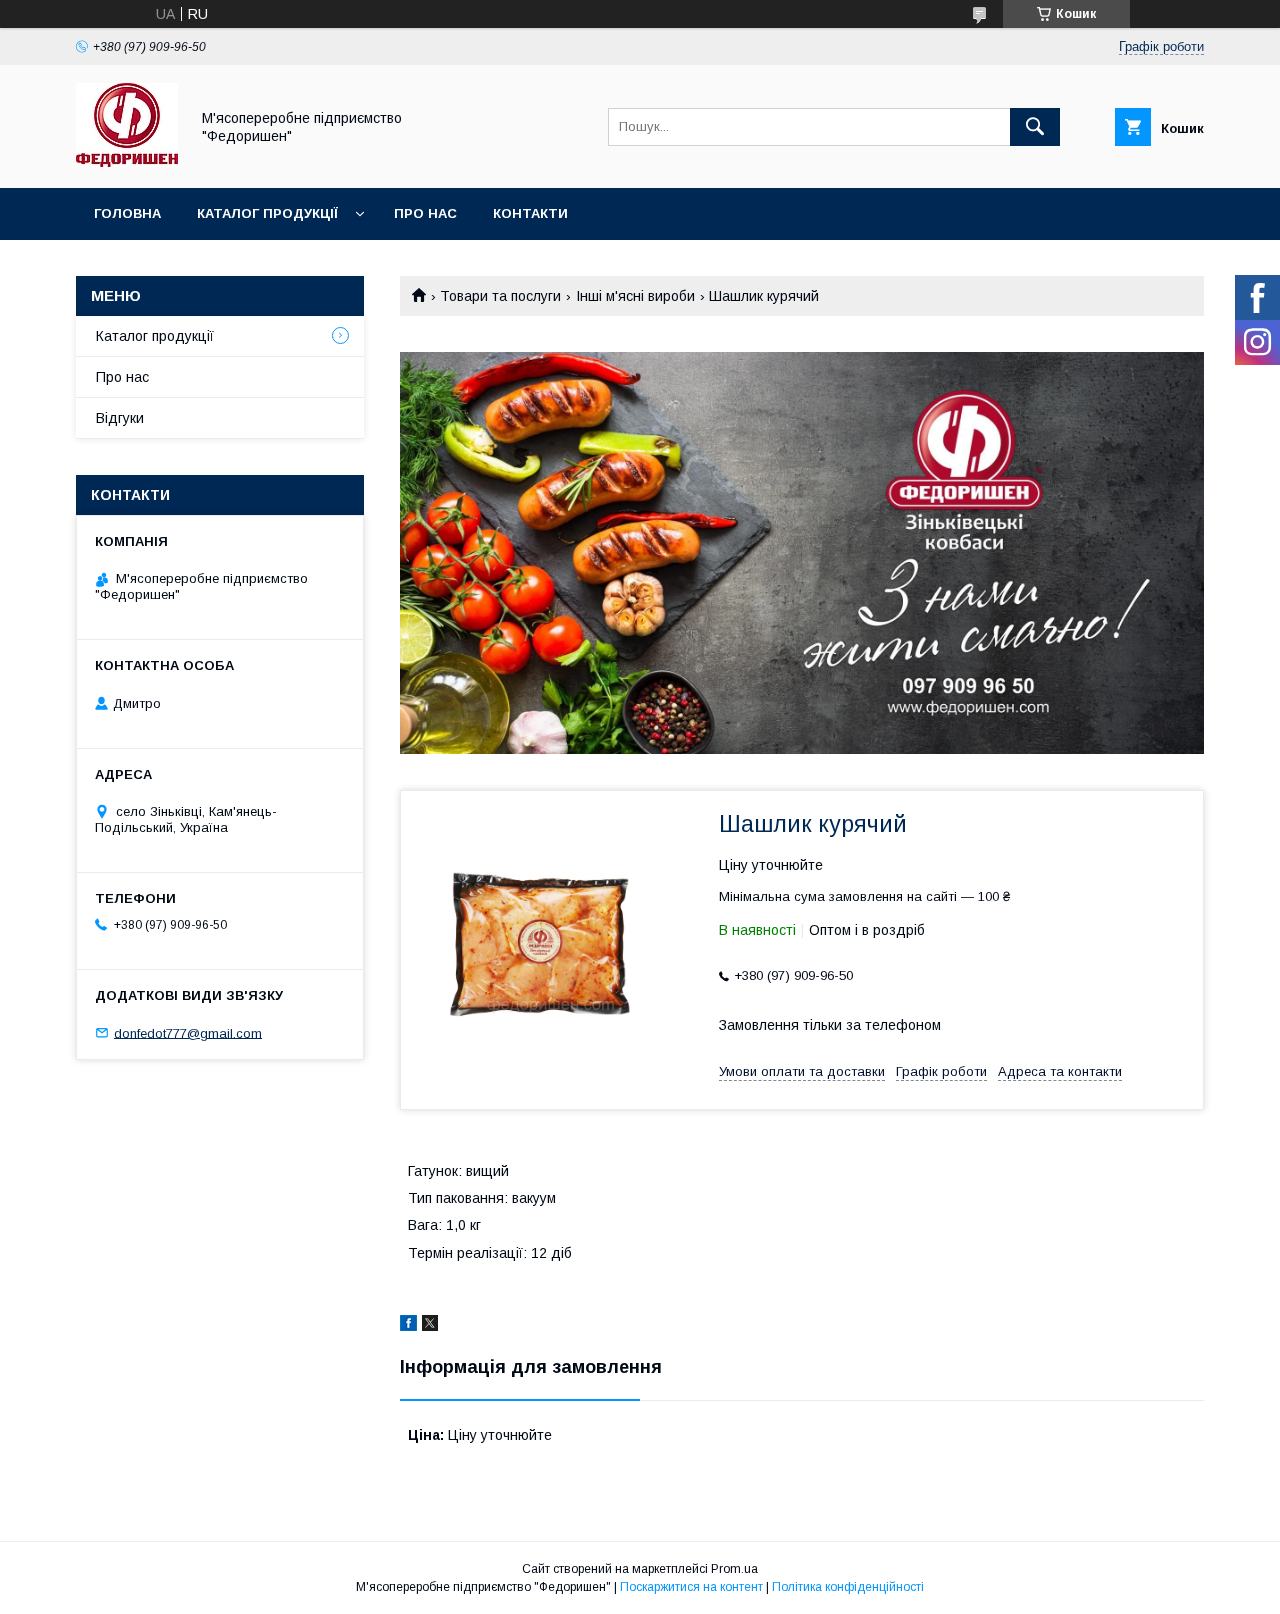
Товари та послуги (500, 296)
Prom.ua (734, 1569)
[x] (430, 1326)
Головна (127, 213)
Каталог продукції (267, 213)
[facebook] (408, 1326)
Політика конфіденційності (848, 1587)
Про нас (425, 213)
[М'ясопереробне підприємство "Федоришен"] (127, 162)
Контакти (530, 213)
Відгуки (120, 418)
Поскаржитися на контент (691, 1587)
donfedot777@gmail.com (188, 1032)
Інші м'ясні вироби (635, 296)
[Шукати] (1035, 127)
